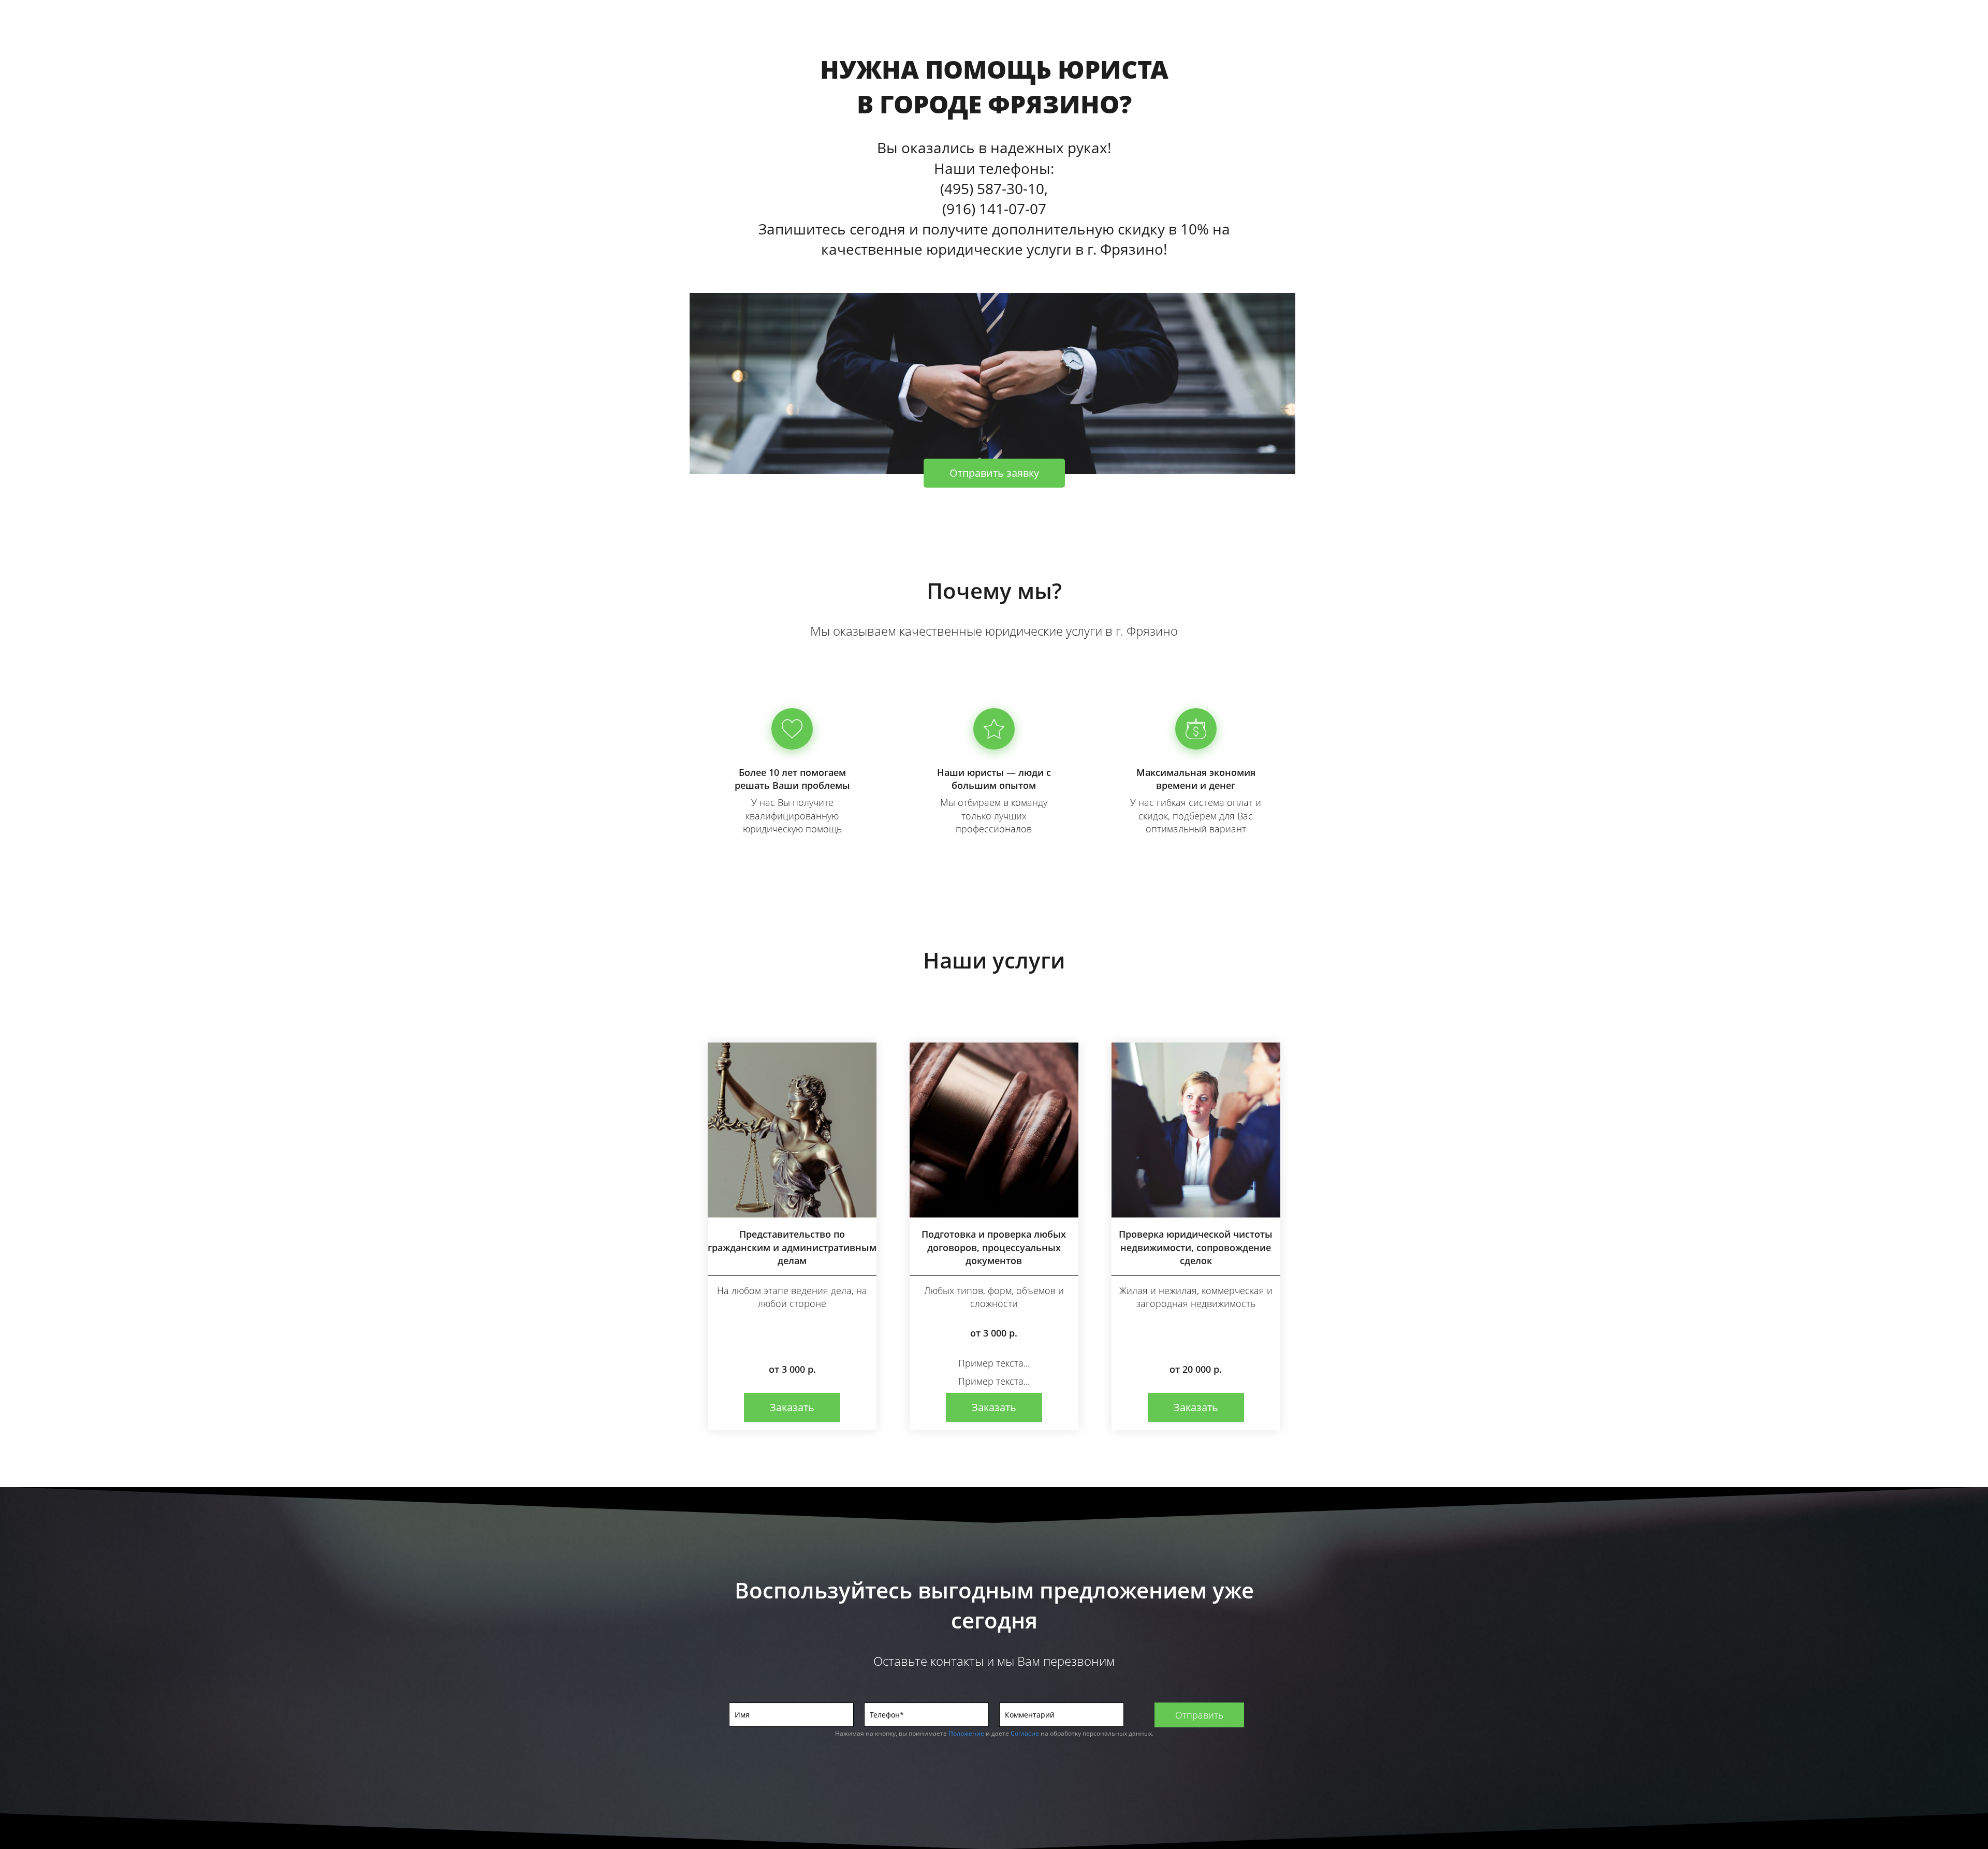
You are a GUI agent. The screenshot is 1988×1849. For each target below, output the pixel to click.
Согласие (1025, 1733)
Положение (966, 1733)
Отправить (1199, 1715)
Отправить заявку (994, 473)
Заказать (792, 1407)
